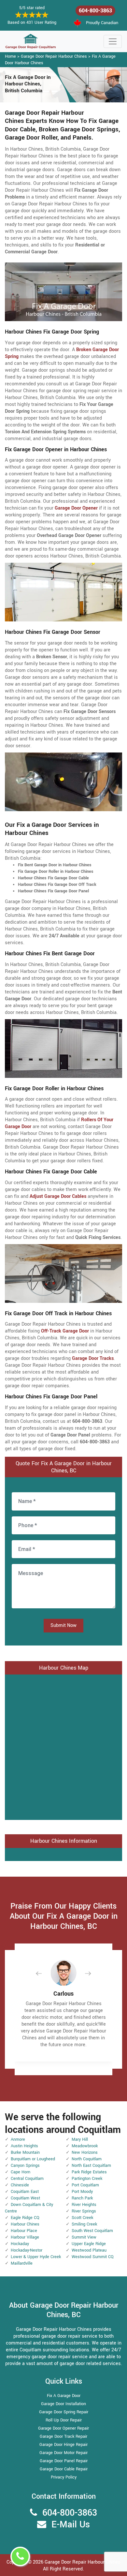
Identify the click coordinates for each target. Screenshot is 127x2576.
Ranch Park (82, 2198)
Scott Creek (82, 2218)
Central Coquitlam (27, 2179)
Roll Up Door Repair (64, 2420)
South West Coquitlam (92, 2231)
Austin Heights (24, 2146)
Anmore (18, 2139)
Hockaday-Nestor (27, 2250)
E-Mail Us (71, 2525)
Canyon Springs (25, 2166)
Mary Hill (80, 2139)
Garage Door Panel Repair (64, 2461)
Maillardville (22, 2263)
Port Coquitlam (85, 2185)
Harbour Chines (25, 2224)
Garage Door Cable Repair (64, 2469)
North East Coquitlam (91, 2166)
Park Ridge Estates (89, 2172)
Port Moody (82, 2192)
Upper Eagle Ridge (89, 2244)
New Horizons (85, 2152)
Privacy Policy (64, 2477)
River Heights (84, 2205)
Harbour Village (25, 2237)
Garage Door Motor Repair (63, 2453)
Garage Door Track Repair (63, 2436)
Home (10, 56)
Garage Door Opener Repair (63, 2428)
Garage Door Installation (63, 2404)
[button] (44, 1973)
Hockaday (20, 2244)
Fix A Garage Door (64, 2396)
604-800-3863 (95, 11)
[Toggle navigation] (113, 41)
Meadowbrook (85, 2146)
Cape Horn (21, 2172)
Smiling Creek (84, 2224)
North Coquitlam (87, 2159)
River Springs (84, 2211)
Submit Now (63, 1625)
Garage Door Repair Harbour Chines (54, 56)
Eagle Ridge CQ (25, 2218)
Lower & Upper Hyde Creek (36, 2257)
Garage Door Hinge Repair (63, 2445)
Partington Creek (87, 2179)
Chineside (20, 2185)
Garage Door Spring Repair (64, 2412)
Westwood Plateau (89, 2250)
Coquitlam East (25, 2192)
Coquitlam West (25, 2198)
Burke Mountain (25, 2152)
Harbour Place (24, 2231)
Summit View (84, 2237)
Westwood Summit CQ (93, 2257)
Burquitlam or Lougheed (33, 2159)
